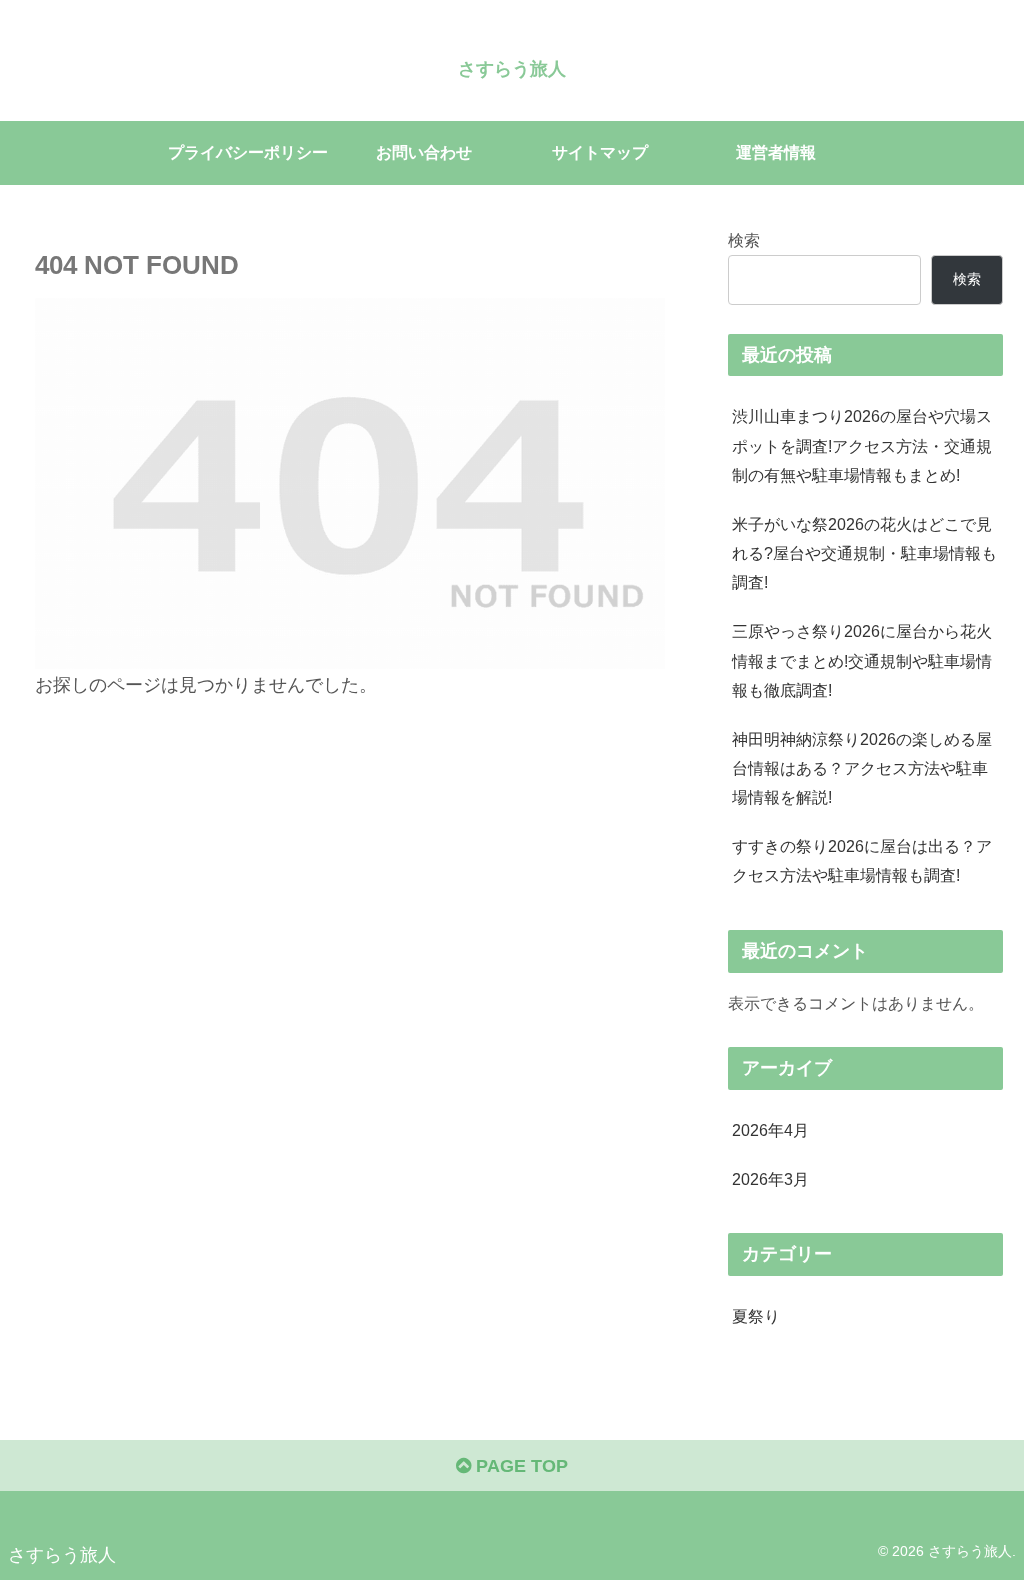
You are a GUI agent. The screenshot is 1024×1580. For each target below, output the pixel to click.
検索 (744, 240)
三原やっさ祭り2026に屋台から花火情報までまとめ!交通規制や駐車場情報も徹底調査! (862, 660)
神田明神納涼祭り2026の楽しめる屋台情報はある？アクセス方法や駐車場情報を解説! (862, 768)
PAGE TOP (519, 1466)
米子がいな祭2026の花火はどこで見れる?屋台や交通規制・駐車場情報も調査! (864, 553)
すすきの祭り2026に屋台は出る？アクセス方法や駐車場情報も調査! (862, 860)
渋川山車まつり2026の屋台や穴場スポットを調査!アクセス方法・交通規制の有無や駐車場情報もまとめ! (862, 445)
